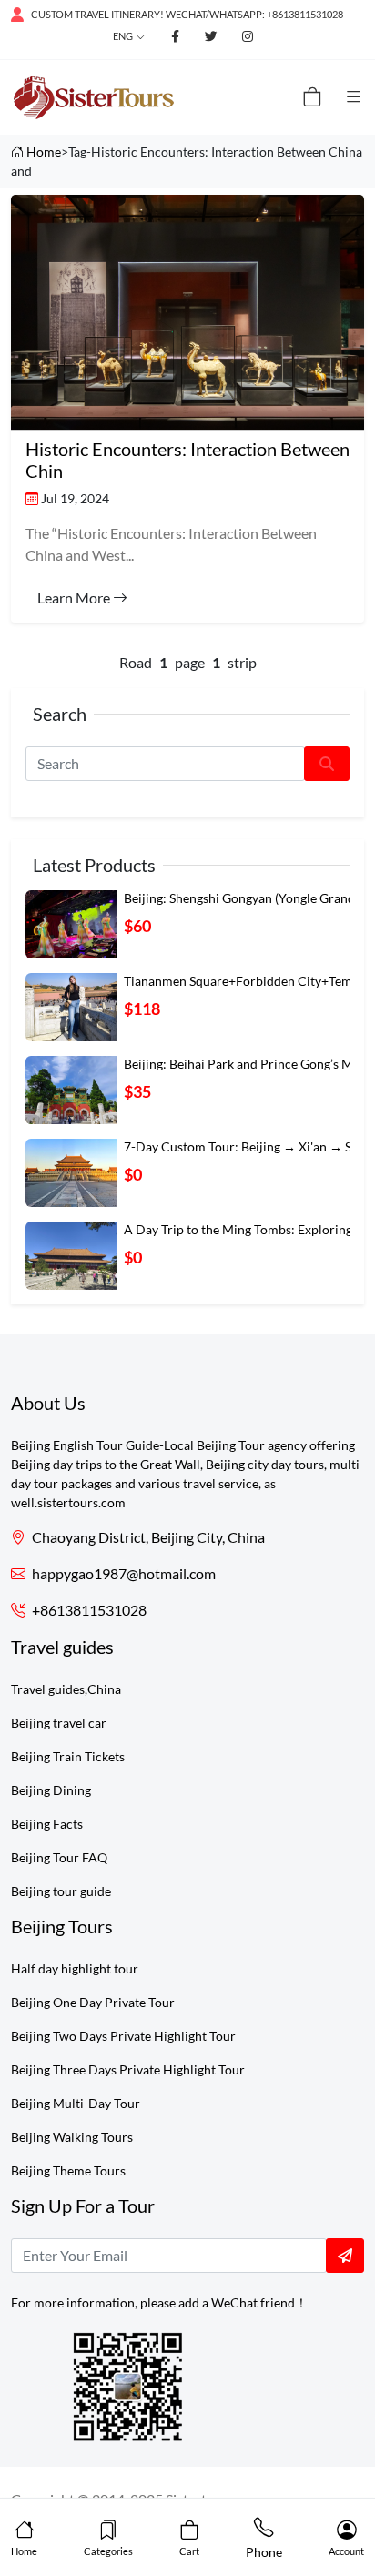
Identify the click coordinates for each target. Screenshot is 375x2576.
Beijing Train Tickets (68, 1756)
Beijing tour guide (61, 1891)
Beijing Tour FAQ (59, 1857)
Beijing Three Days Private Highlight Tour (128, 2069)
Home (44, 152)
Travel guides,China (66, 1689)
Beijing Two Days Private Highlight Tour (123, 2036)
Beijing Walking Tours (72, 2137)
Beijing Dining (51, 1790)
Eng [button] (123, 36)
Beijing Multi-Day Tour (76, 2103)
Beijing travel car (59, 1723)
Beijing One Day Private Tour (93, 2002)
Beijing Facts (47, 1824)
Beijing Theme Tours (68, 2170)
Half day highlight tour (75, 1968)
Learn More (75, 598)
